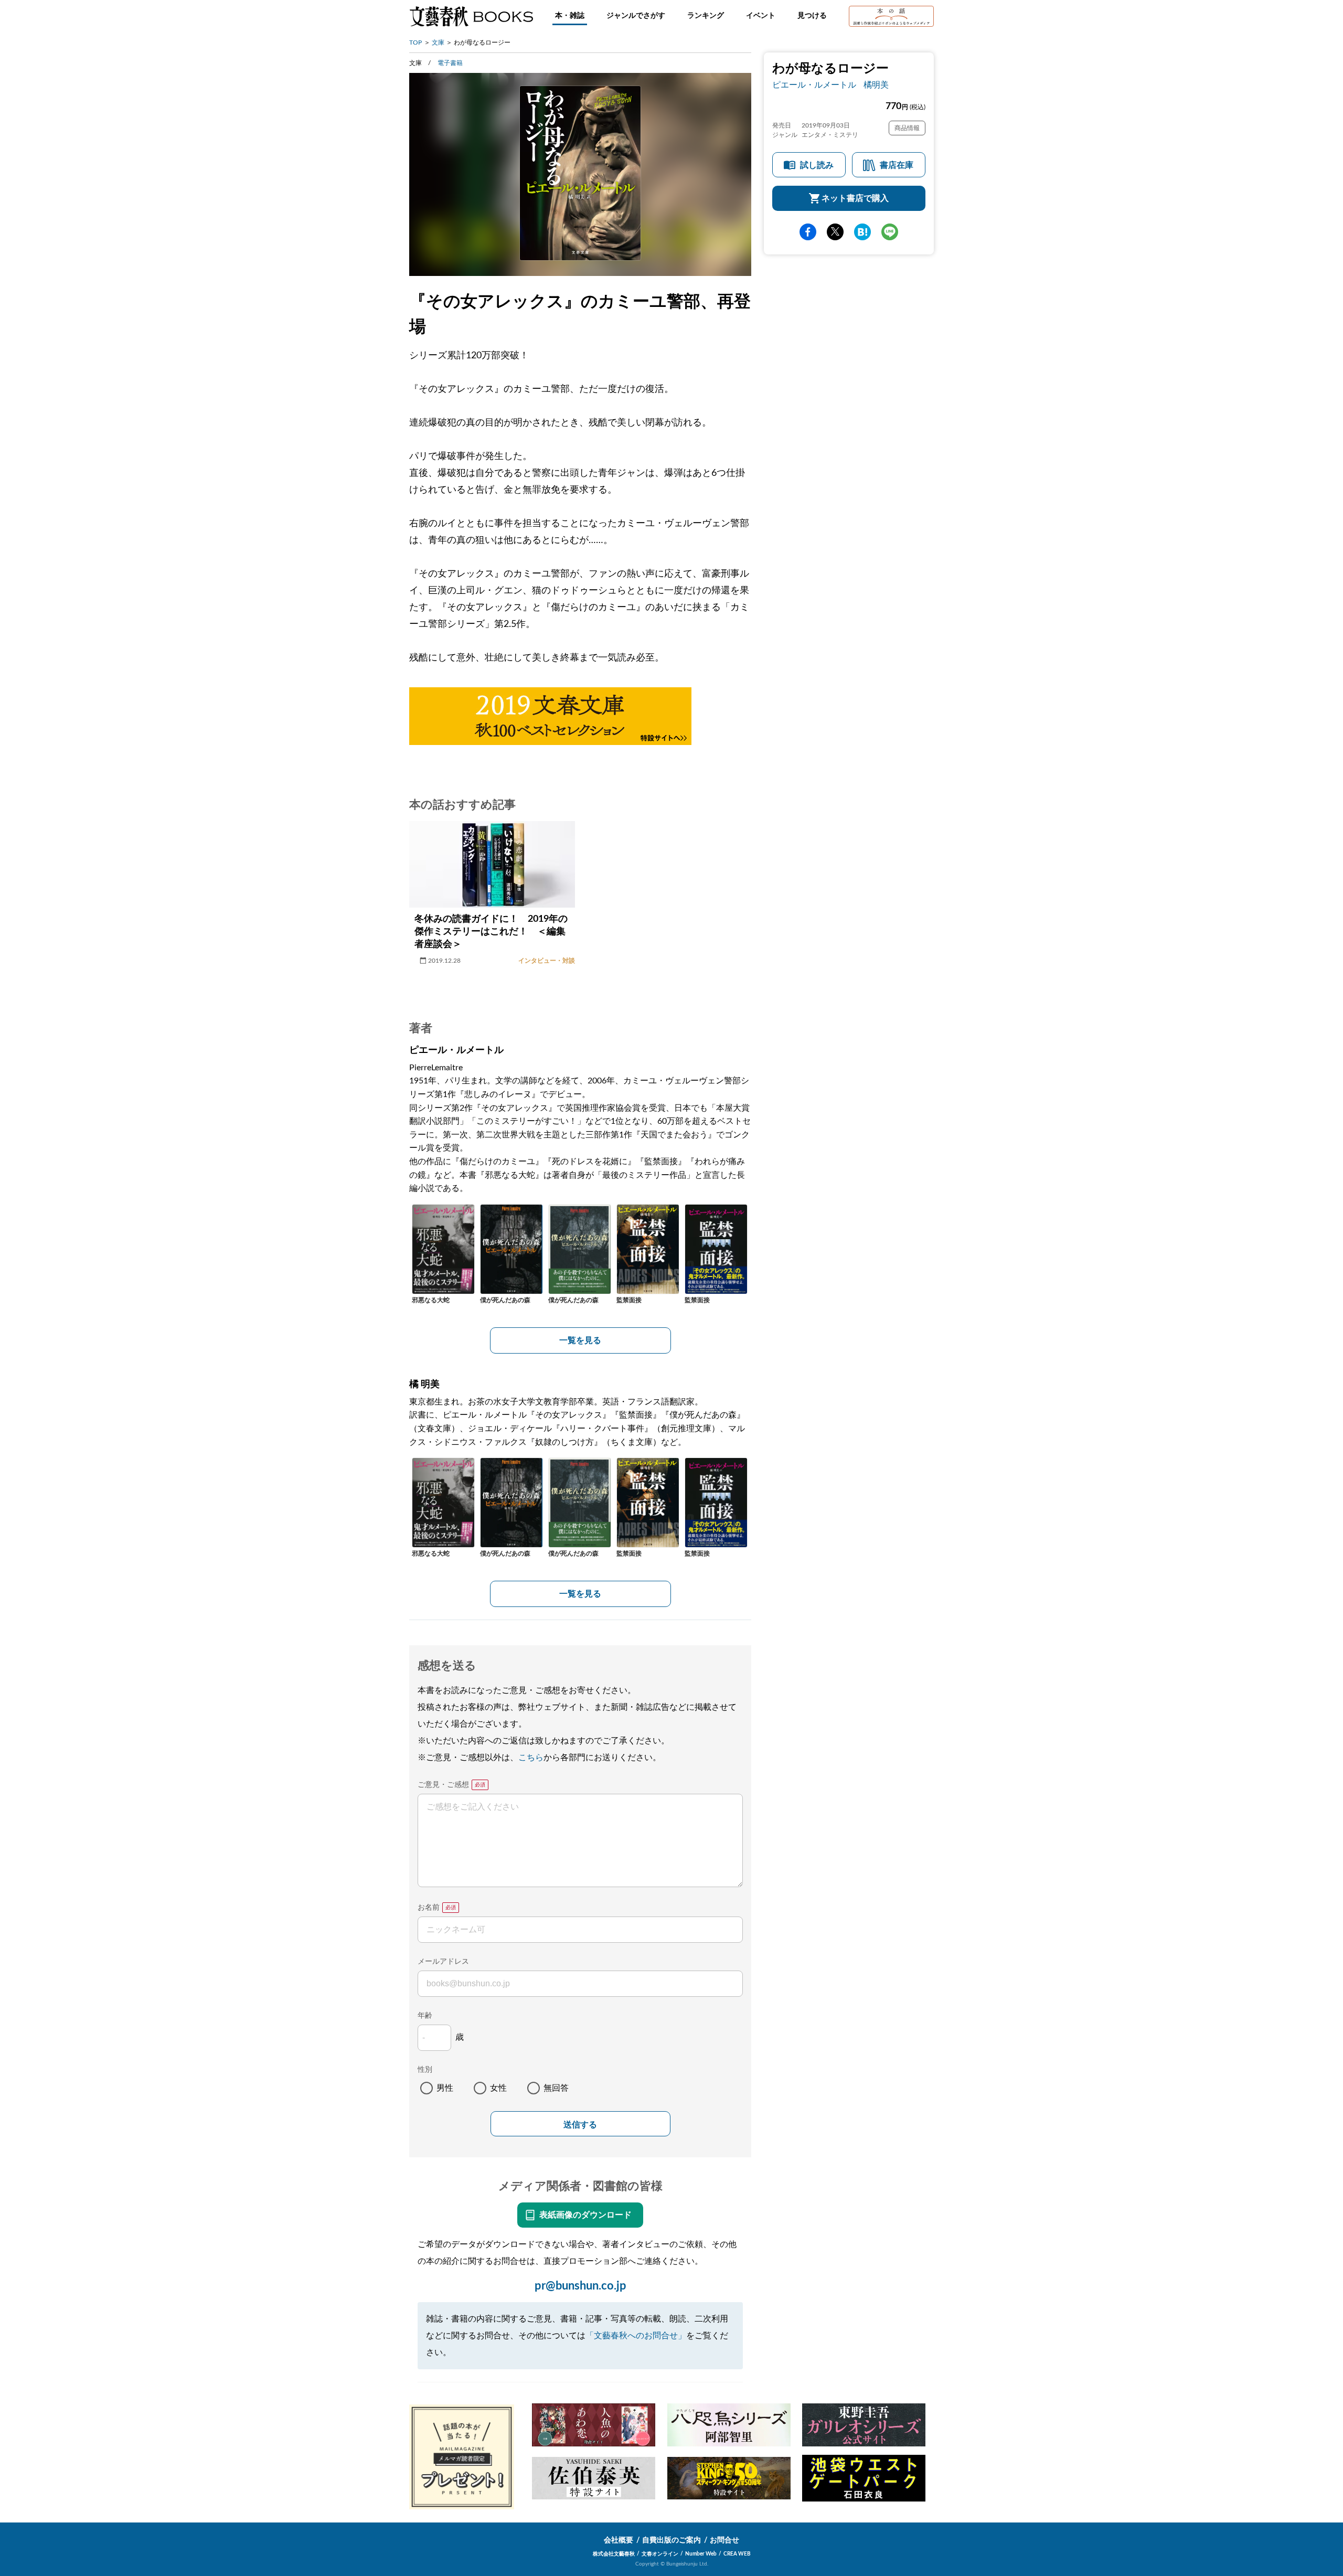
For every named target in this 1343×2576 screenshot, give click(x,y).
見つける (812, 16)
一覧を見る (580, 1340)
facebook (808, 232)
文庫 (438, 42)
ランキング (706, 16)
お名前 (429, 1908)
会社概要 (619, 2540)
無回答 (556, 2088)
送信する (580, 2125)
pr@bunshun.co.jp (580, 2286)
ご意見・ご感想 (443, 1785)
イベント (761, 16)
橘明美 (876, 85)
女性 (498, 2088)
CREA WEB (737, 2554)
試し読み (817, 165)
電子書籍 (450, 63)
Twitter (835, 232)
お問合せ (724, 2540)
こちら (531, 1758)
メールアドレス (443, 1962)
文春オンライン (660, 2554)
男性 (445, 2088)
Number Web (701, 2554)
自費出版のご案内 (671, 2540)
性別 (425, 2070)
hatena (862, 232)
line (890, 232)
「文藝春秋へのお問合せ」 (636, 2336)
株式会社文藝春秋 (614, 2554)
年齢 (425, 2016)
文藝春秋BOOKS (471, 16)
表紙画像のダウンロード (585, 2215)
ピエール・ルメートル (814, 85)
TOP (415, 42)
